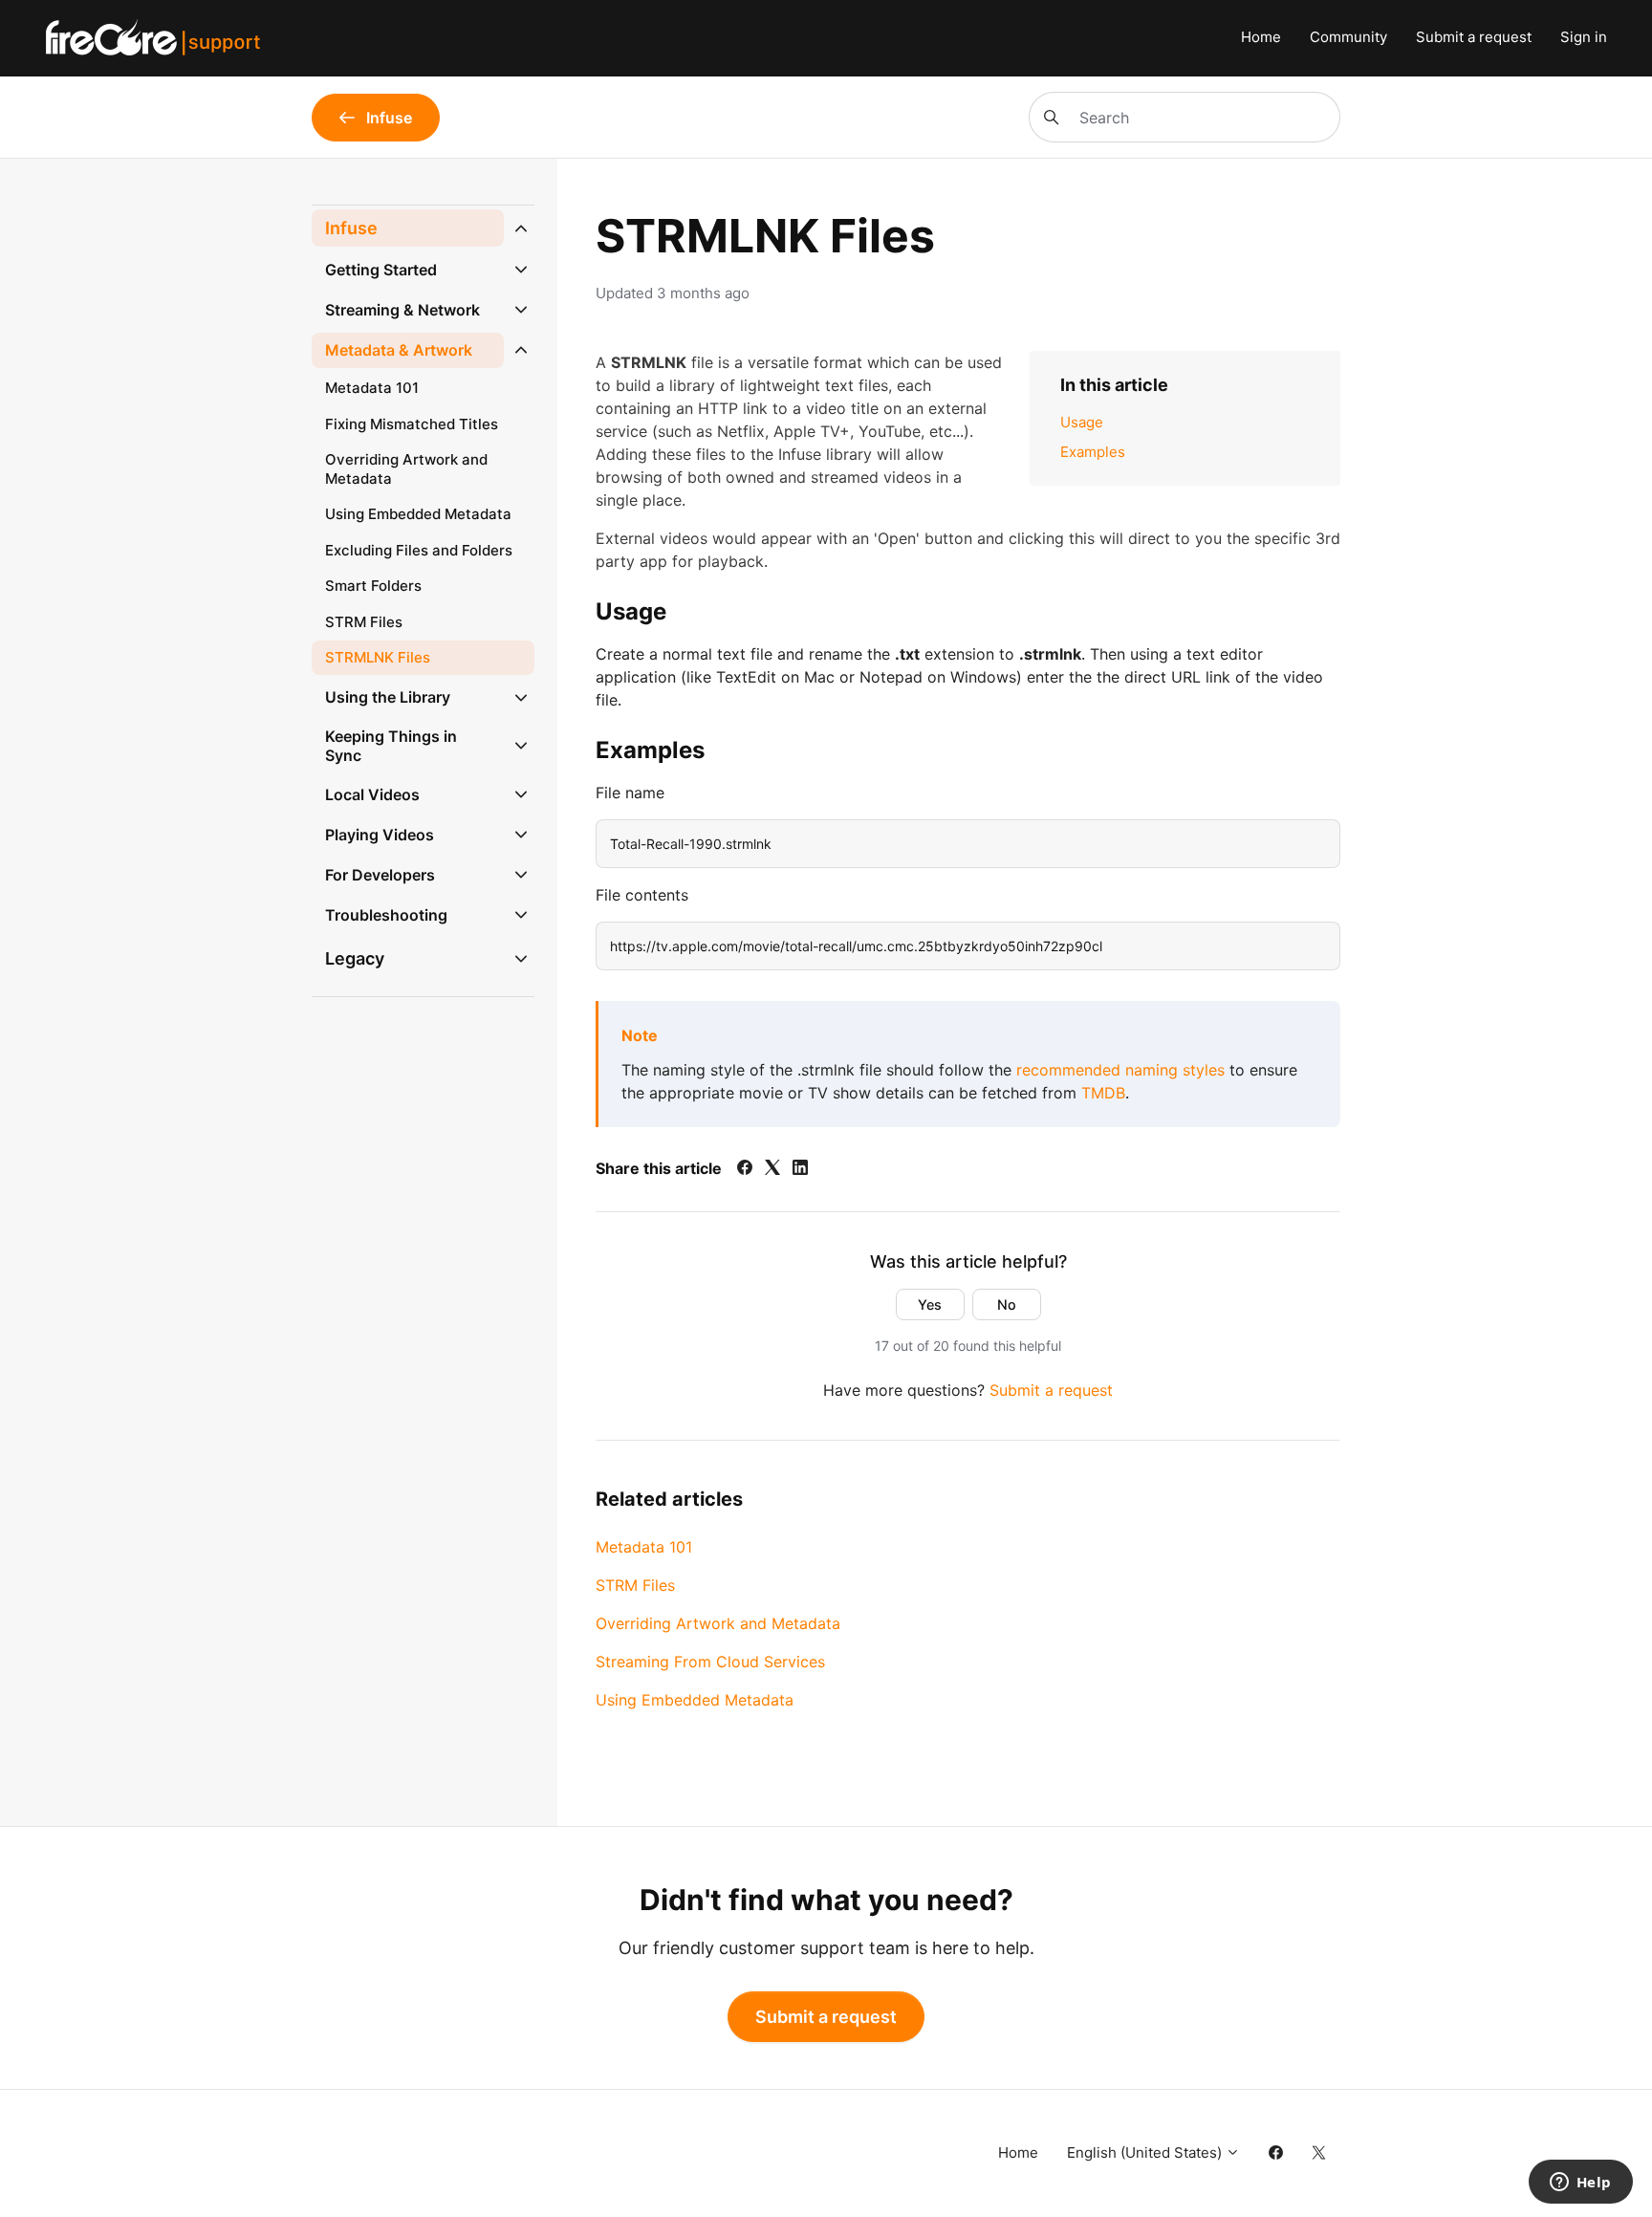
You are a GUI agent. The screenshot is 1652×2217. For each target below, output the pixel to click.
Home (1261, 37)
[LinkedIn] (800, 1169)
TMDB (1103, 1093)
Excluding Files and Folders (419, 550)
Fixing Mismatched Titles (412, 424)
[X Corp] (772, 1169)
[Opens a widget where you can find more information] (1580, 2184)
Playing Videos (380, 835)
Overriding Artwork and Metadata (718, 1623)
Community (1348, 37)
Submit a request (1474, 37)
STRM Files (635, 1585)
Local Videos (372, 794)
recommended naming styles (1120, 1070)
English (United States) (1146, 2152)
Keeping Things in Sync (391, 746)
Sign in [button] (1584, 37)
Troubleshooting (386, 915)
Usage (1082, 422)
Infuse (351, 228)
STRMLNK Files (378, 657)
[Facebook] (745, 1169)
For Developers (380, 875)
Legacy (355, 958)
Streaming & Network (402, 310)
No (1007, 1304)
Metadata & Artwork (399, 350)
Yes (930, 1304)
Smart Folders (373, 586)
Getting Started (381, 270)
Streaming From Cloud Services (710, 1662)
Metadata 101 (644, 1547)
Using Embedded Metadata (695, 1700)
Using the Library (388, 697)
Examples (1093, 452)
